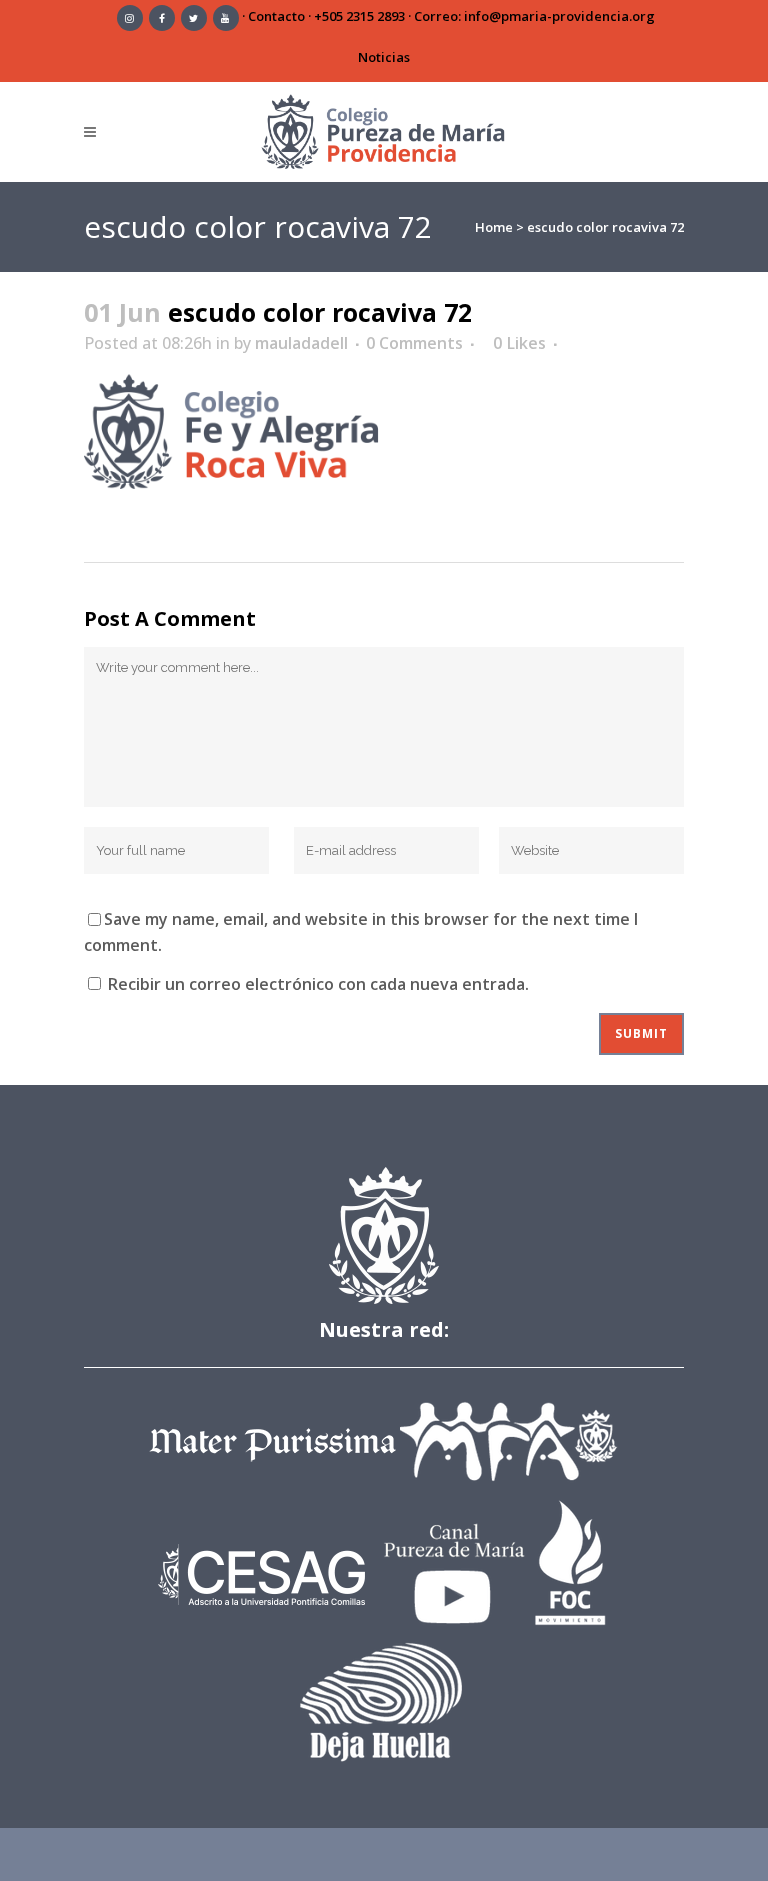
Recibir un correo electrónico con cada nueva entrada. (318, 984)
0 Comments (414, 343)
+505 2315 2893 (359, 16)
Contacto (276, 16)
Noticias (384, 57)
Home (494, 227)
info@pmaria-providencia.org (559, 16)
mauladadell (301, 343)
